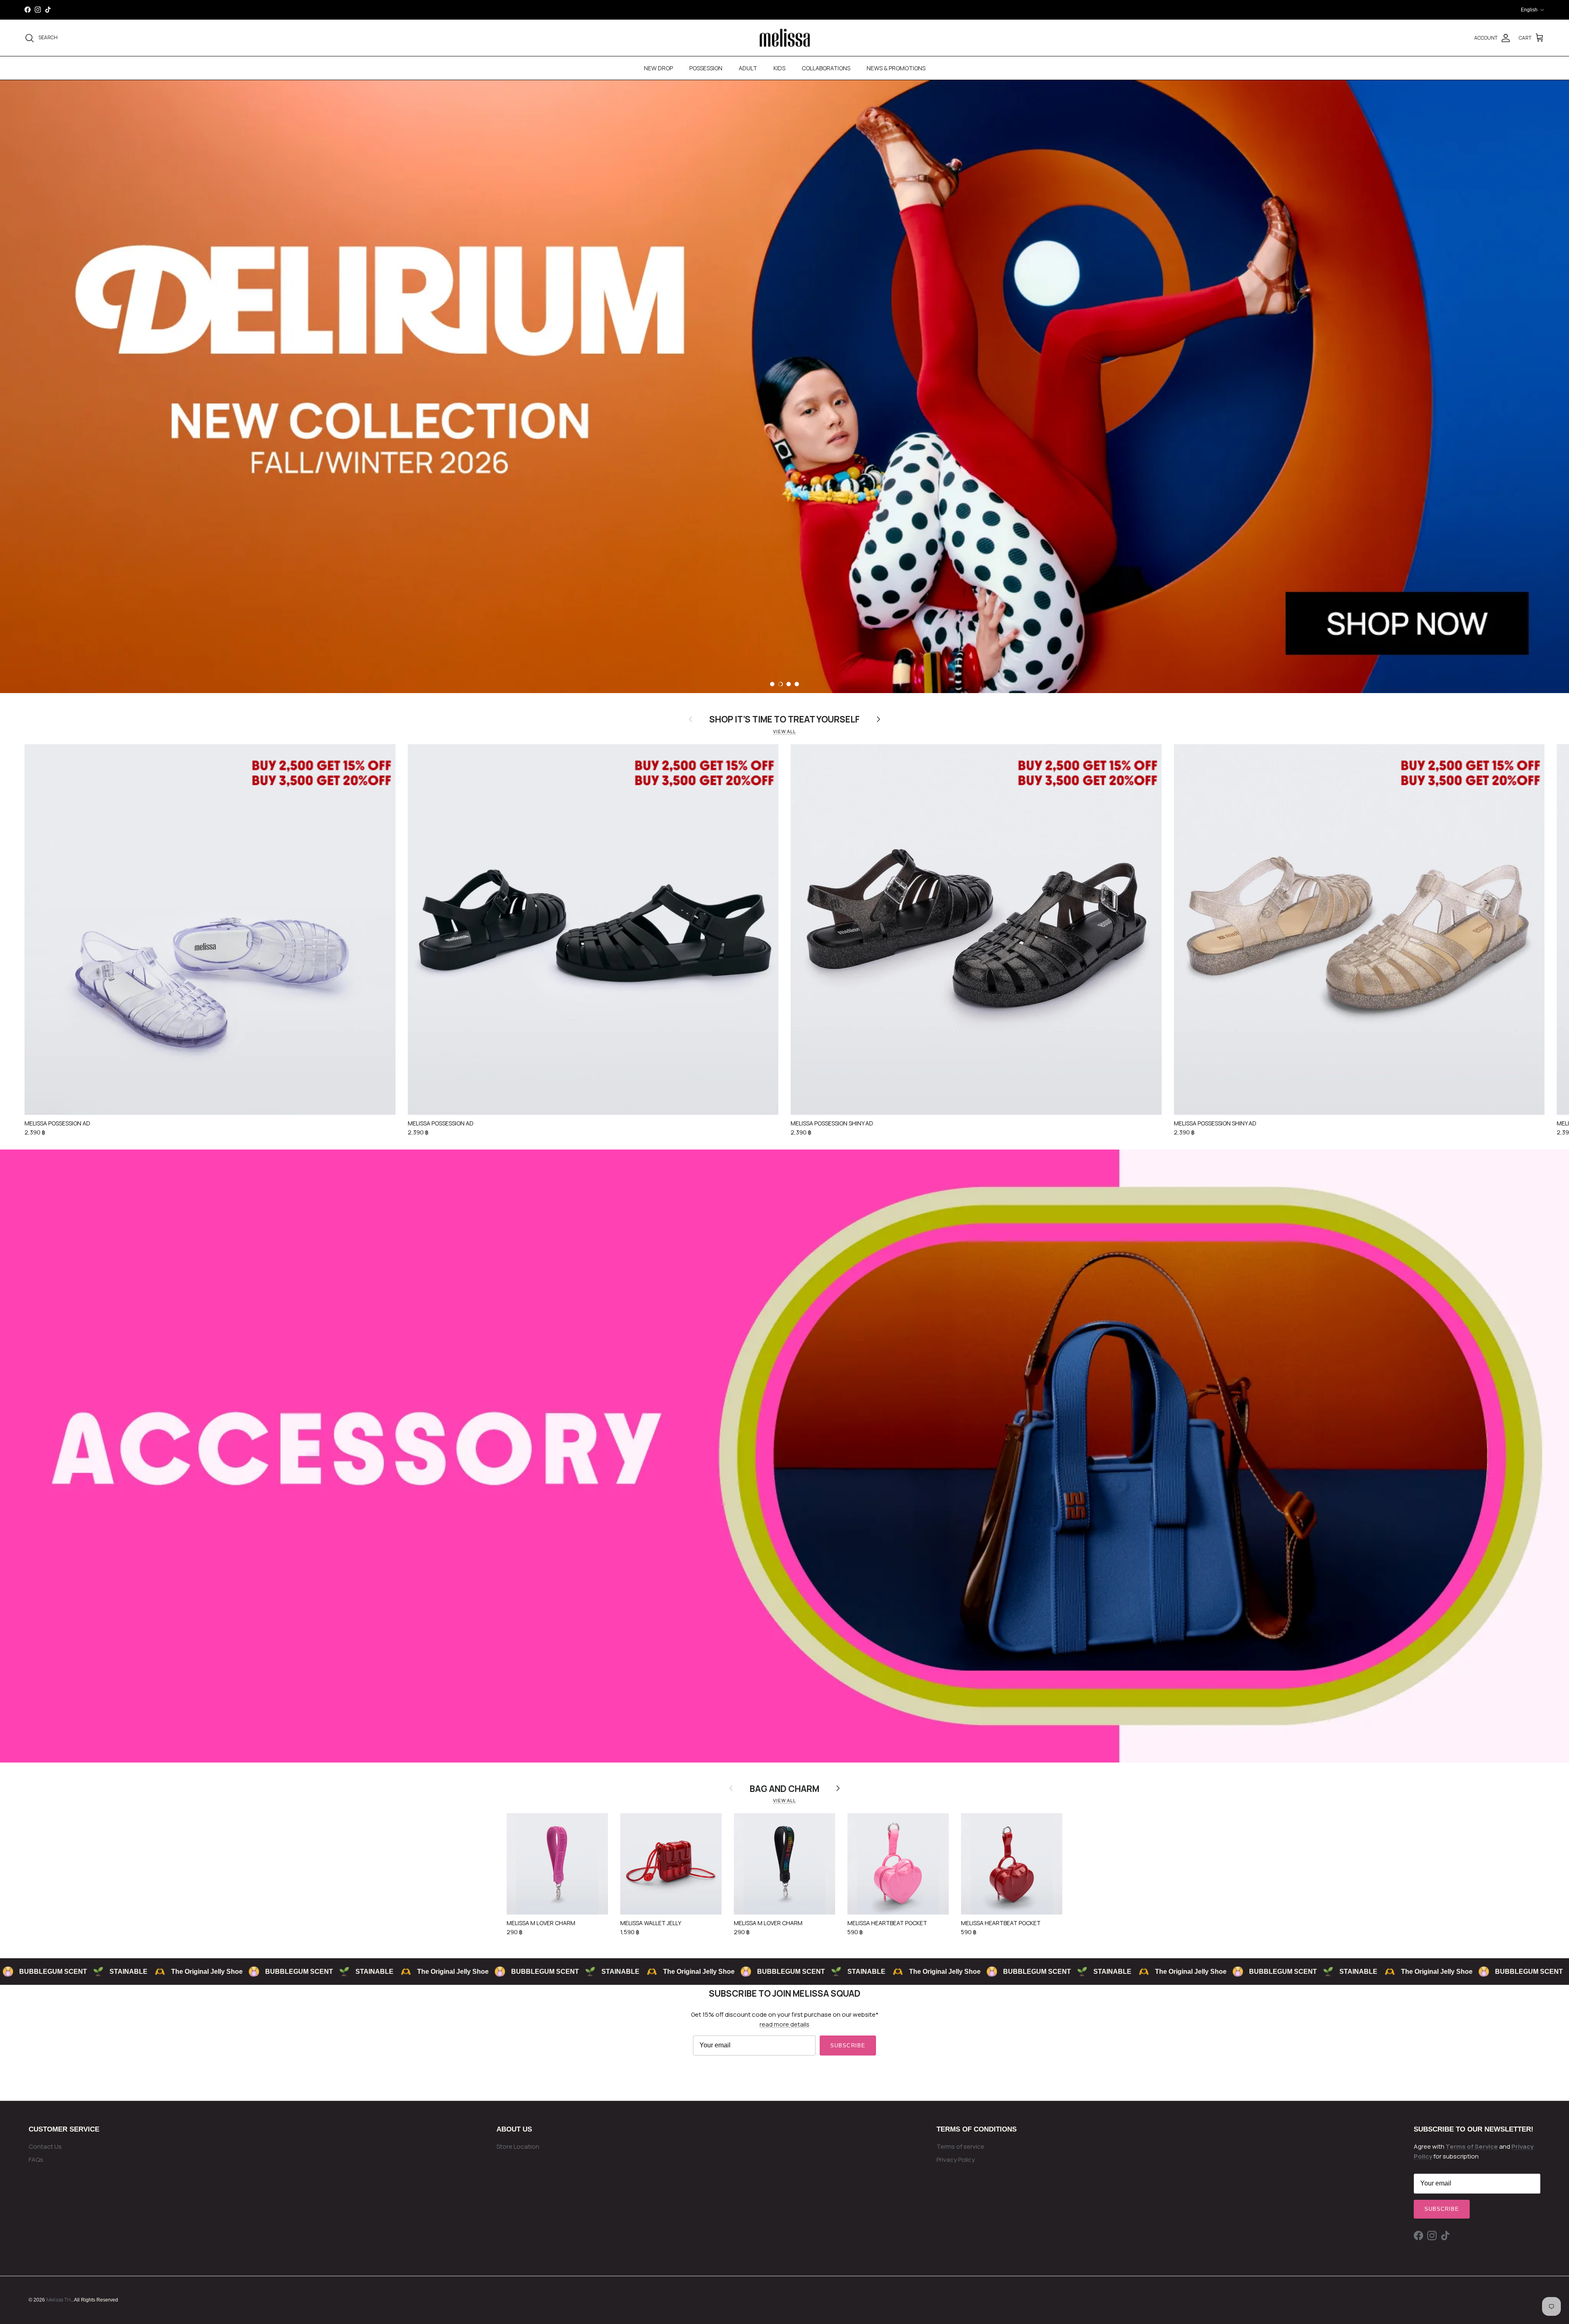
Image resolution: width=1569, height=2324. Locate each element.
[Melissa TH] (785, 38)
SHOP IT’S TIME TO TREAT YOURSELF (784, 719)
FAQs (36, 2160)
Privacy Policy (956, 2160)
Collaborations (826, 68)
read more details (784, 2024)
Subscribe (848, 2046)
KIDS (779, 68)
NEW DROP (658, 68)
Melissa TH (58, 2300)
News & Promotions (896, 68)
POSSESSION (706, 68)
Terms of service (960, 2146)
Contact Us (45, 2146)
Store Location (518, 2146)
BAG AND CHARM (784, 1788)
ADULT (748, 68)
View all (784, 731)
